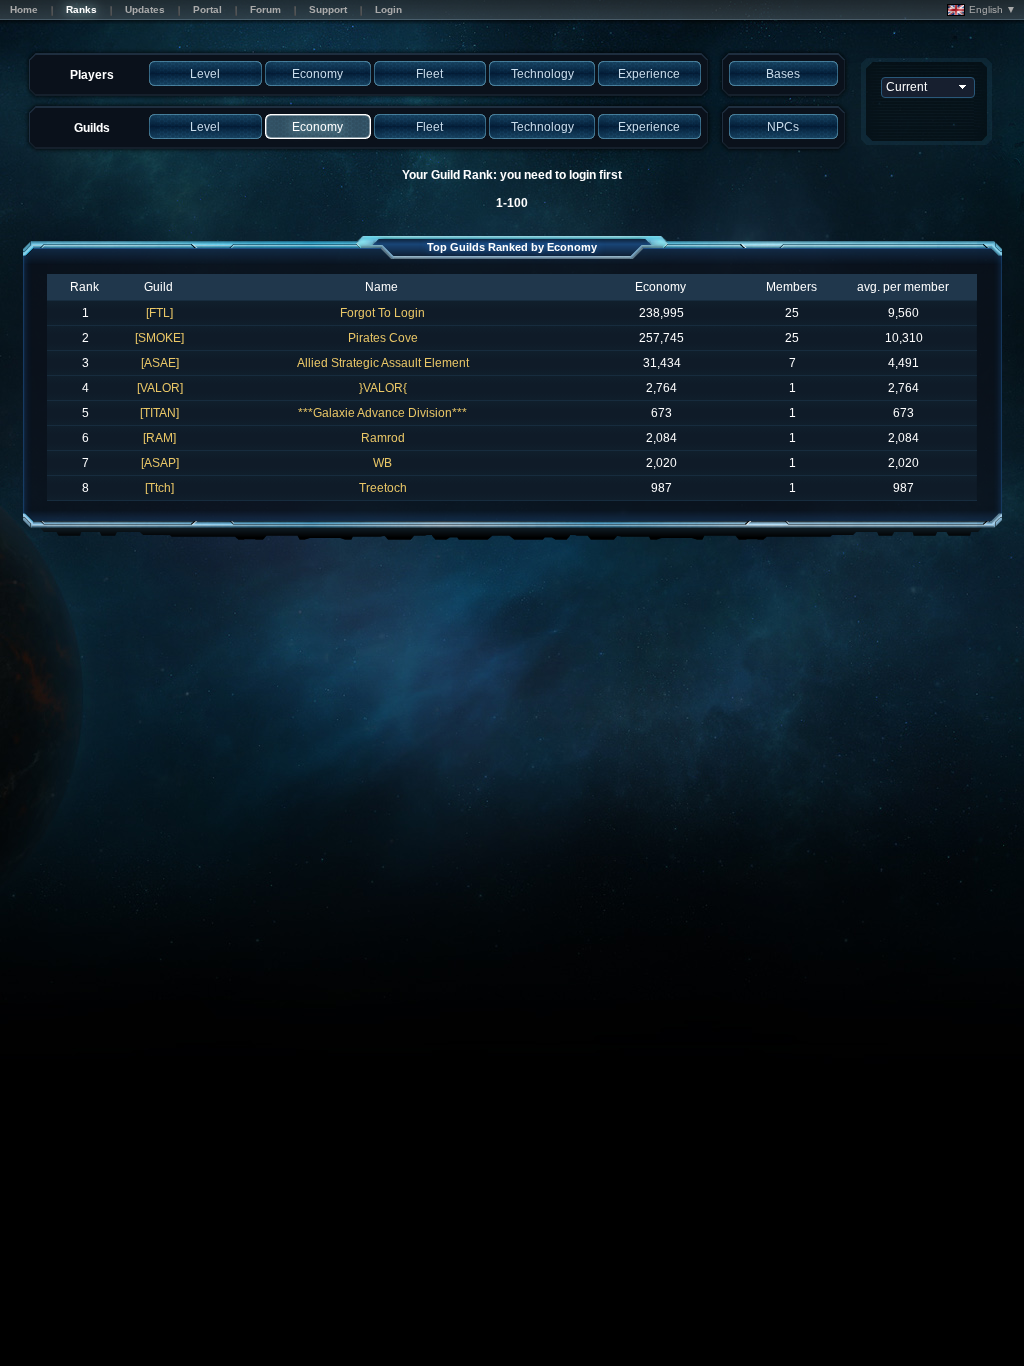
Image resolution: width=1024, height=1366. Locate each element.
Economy (660, 287)
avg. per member (903, 287)
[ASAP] (160, 463)
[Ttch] (159, 488)
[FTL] (159, 313)
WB (382, 463)
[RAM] (159, 438)
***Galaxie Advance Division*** (382, 413)
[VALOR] (160, 388)
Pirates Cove (383, 338)
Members (791, 287)
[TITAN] (159, 413)
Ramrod (383, 438)
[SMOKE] (159, 338)
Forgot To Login (382, 313)
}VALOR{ (383, 388)
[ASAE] (160, 363)
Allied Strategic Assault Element (383, 363)
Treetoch (383, 488)
